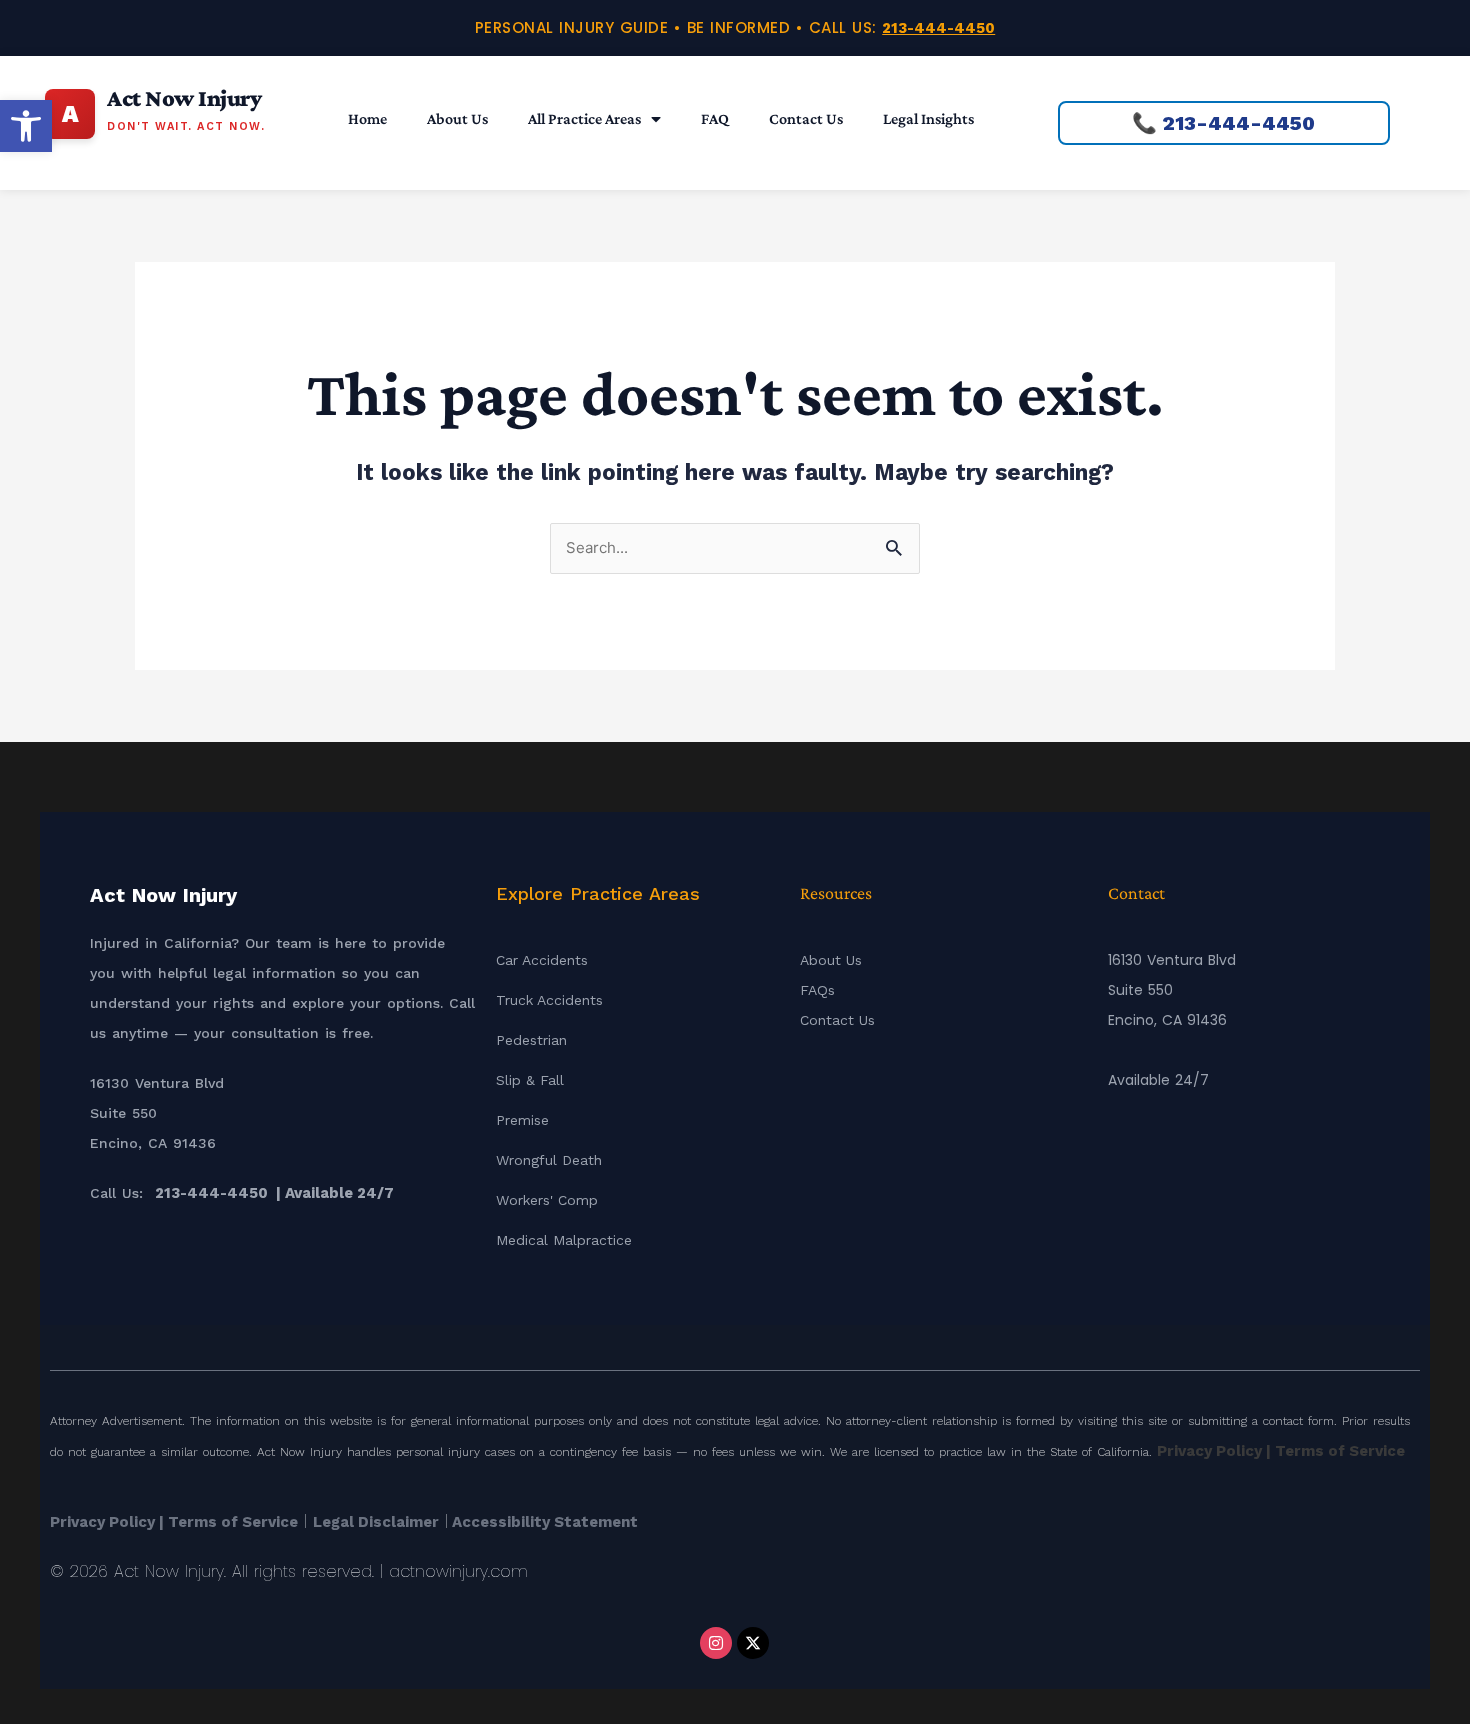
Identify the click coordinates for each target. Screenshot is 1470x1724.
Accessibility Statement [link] (543, 1522)
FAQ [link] (715, 118)
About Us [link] (457, 118)
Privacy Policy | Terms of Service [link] (1281, 1451)
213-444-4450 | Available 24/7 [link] (274, 1193)
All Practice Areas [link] (584, 118)
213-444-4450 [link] (938, 28)
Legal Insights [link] (928, 118)
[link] (26, 126)
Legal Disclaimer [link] (376, 1522)
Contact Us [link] (806, 118)
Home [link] (367, 118)
